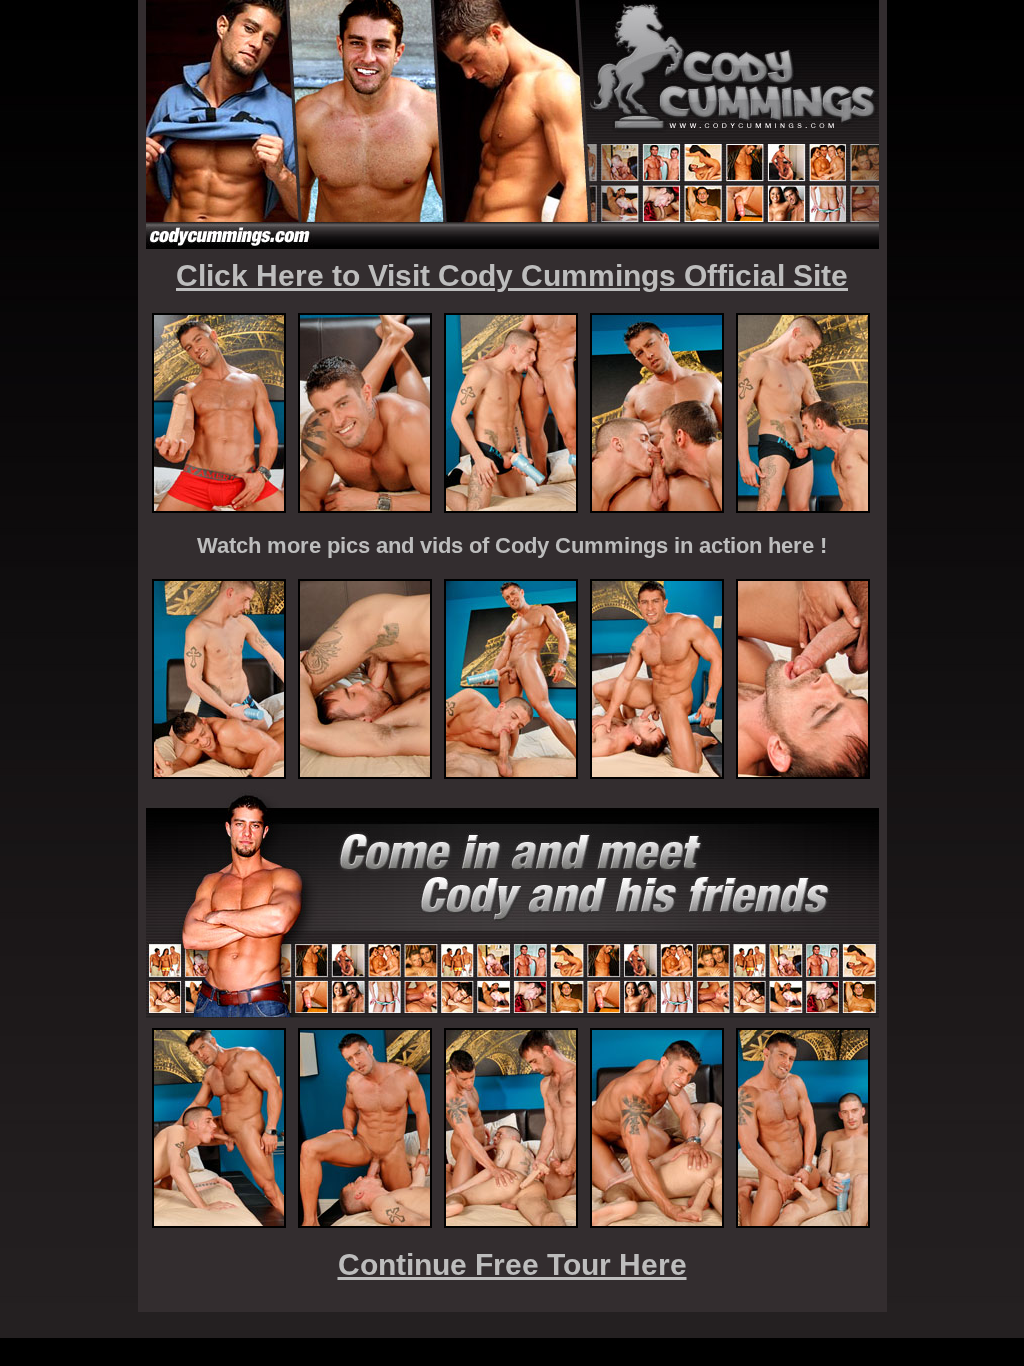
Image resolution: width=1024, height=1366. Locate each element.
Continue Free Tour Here (512, 1264)
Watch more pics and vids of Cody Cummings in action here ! (512, 545)
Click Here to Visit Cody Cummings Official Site (512, 275)
